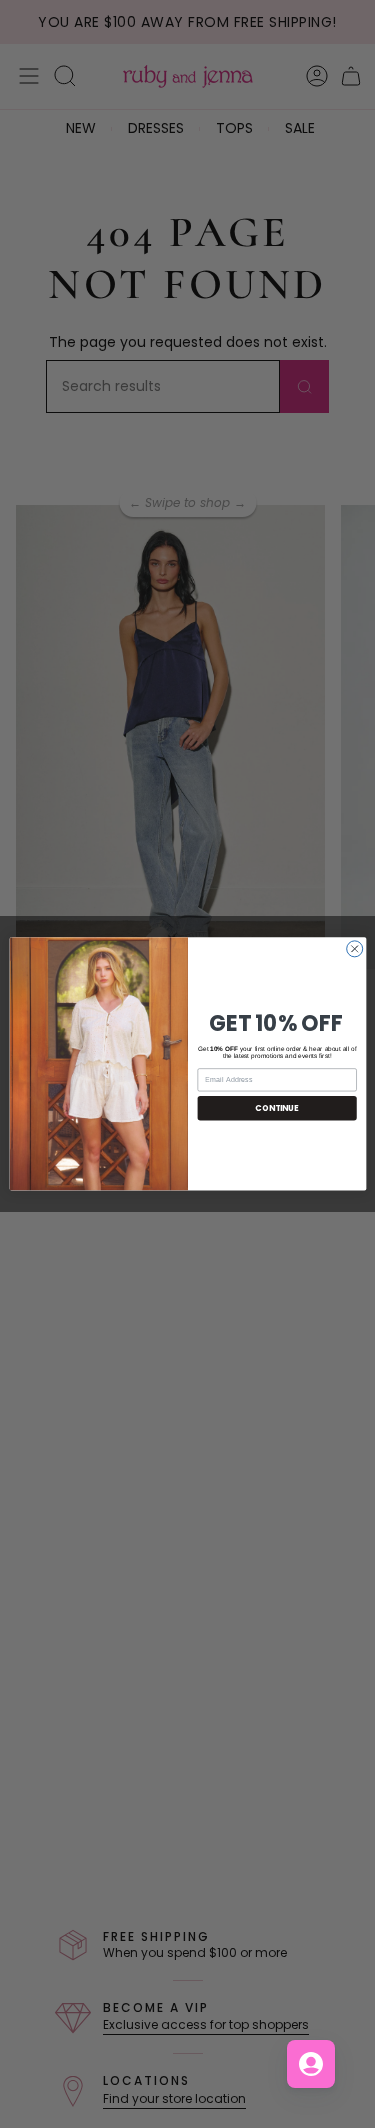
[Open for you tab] (311, 2064)
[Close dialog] (354, 949)
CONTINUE (276, 1107)
